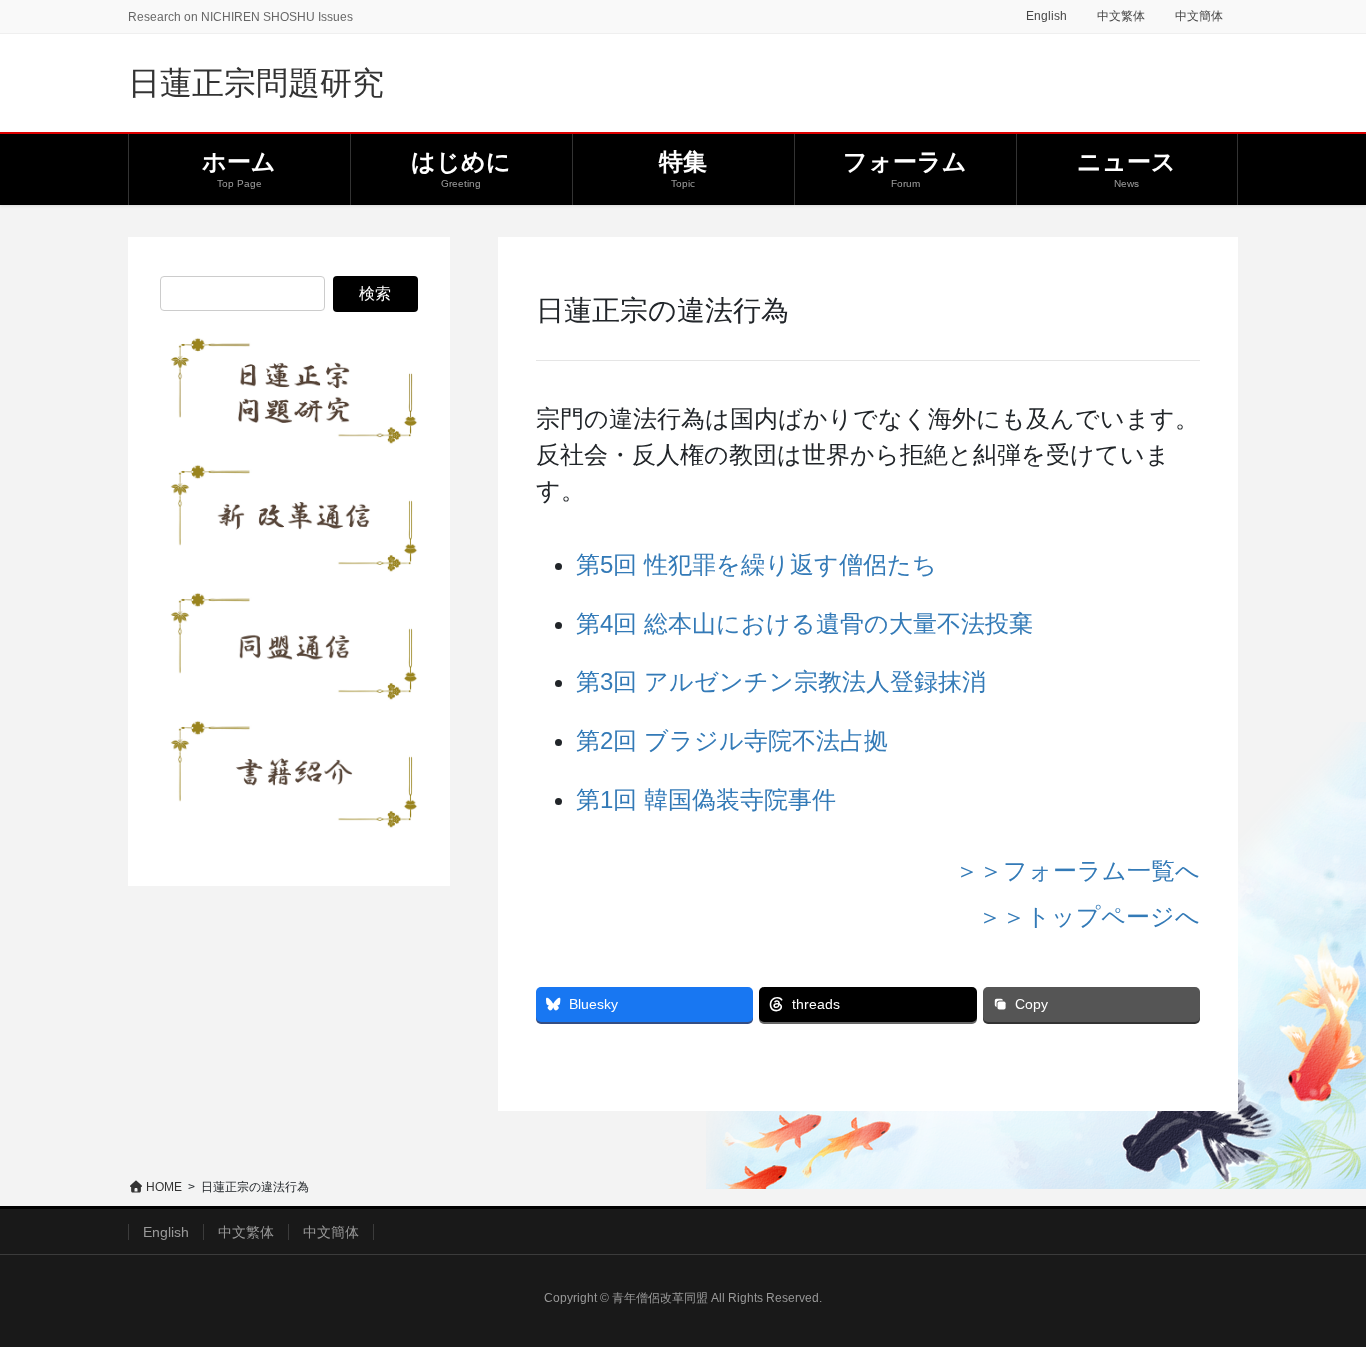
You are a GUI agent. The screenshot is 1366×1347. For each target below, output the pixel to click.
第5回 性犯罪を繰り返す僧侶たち (756, 564)
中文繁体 (1121, 16)
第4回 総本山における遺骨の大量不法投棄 (804, 623)
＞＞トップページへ (1089, 916)
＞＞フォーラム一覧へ (1077, 870)
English (1046, 16)
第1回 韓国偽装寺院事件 (706, 799)
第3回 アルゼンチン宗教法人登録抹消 (781, 681)
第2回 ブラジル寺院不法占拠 (732, 740)
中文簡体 (1199, 16)
